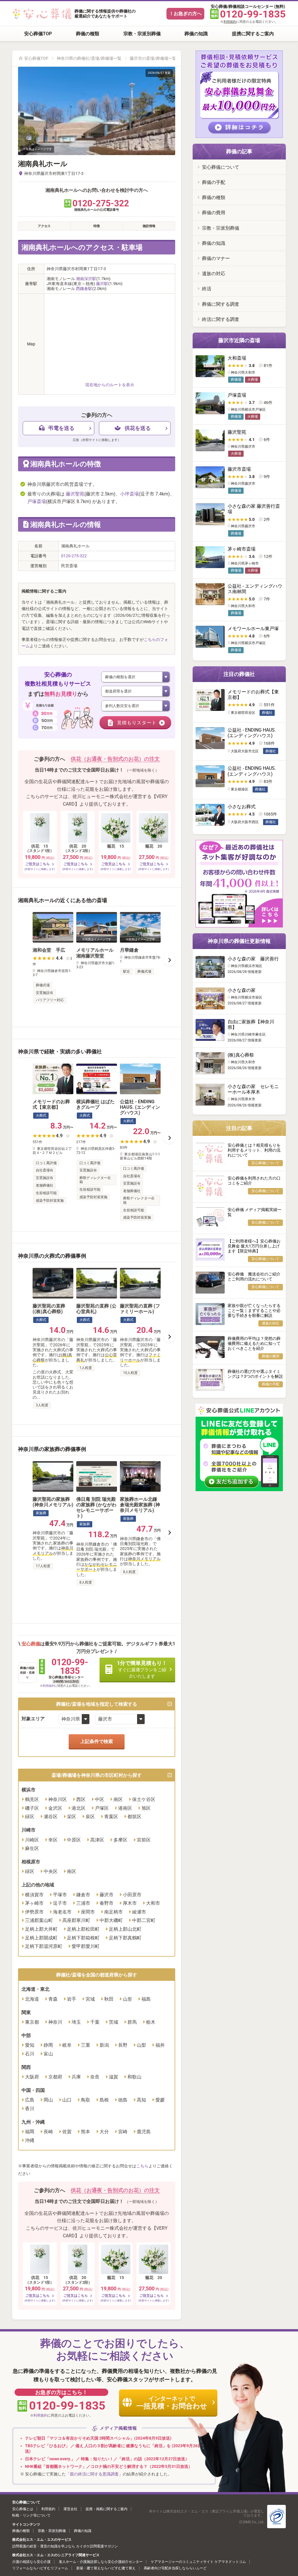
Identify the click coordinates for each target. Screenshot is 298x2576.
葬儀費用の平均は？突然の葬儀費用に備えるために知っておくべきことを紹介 (254, 1343)
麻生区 (32, 1848)
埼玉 (76, 2022)
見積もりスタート (137, 723)
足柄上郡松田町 (83, 1929)
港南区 (125, 1808)
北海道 (32, 1999)
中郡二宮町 (144, 1920)
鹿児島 (144, 2132)
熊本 (86, 2132)
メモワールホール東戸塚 (253, 629)
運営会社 (70, 2509)
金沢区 (55, 1808)
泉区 (90, 1817)
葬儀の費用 (214, 213)
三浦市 (83, 1903)
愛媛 (160, 2100)
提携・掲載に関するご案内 (107, 2509)
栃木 (151, 2022)
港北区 (79, 1808)
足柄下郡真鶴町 (125, 1938)
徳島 (123, 2100)
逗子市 (60, 1903)
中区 (100, 1799)
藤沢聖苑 (75, 494)
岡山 (48, 2100)
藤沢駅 (102, 284)
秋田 (109, 1999)
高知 (141, 2100)
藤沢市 (107, 1895)
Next (169, 960)
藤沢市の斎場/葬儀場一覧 (153, 58)
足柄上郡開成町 (41, 1938)
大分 (104, 2132)
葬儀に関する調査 (221, 304)
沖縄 (30, 2140)
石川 (30, 2054)
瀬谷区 (51, 1817)
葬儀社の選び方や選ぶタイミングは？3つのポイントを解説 (255, 1374)
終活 (207, 289)
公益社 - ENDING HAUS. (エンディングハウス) (252, 733)
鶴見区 (32, 1799)
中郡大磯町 (111, 1920)
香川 (30, 2109)
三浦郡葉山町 (39, 1920)
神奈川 (55, 2022)
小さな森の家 (242, 990)
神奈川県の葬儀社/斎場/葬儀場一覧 (89, 58)
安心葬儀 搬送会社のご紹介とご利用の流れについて (254, 1276)
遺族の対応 (214, 274)
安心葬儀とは (23, 2509)
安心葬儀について (221, 167)
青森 (53, 1999)
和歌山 (134, 2077)
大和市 (153, 1903)
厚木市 (130, 1903)
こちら (142, 2166)
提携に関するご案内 (253, 34)
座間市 (88, 1912)
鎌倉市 (83, 1895)
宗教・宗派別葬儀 (142, 34)
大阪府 (32, 2077)
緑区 (30, 1817)
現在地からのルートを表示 (110, 385)
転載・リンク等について (31, 2515)
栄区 (72, 1817)
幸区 (53, 1840)
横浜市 (29, 1790)
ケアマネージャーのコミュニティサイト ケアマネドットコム (198, 2562)
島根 (104, 2100)
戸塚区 (102, 1808)
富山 (48, 2054)
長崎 (48, 2132)
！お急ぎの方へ (185, 14)
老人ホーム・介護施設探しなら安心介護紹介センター (101, 2562)
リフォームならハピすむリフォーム (40, 2568)
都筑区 (134, 1817)
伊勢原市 (34, 1912)
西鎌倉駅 (84, 289)
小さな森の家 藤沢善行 (253, 959)
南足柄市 (113, 1912)
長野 (123, 2045)
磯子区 (32, 1808)
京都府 (55, 2077)
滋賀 (113, 2077)
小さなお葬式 (242, 807)
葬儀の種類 (88, 34)
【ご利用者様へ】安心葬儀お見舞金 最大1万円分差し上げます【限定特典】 (254, 1246)
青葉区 (111, 1817)
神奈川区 (58, 1799)
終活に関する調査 (221, 319)
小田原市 (132, 1895)
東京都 (32, 2022)
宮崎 (123, 2132)
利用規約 (230, 22)
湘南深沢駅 (86, 279)
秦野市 (107, 1903)
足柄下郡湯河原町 (44, 1946)
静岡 (48, 2045)
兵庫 (76, 2077)
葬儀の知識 (196, 34)
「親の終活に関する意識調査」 (94, 2474)
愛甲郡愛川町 (86, 1946)
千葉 (95, 2022)
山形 (127, 1999)
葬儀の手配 (214, 182)
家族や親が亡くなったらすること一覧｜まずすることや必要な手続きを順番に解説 (254, 1310)
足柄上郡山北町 (125, 1929)
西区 (81, 1799)
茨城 (113, 2022)
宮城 (90, 1999)
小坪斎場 (130, 494)
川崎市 (29, 1830)
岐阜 (67, 2045)
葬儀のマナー (216, 258)
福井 (160, 2045)
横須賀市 (34, 1895)
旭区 (146, 1808)
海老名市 (62, 1912)
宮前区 (144, 1840)
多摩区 (120, 1840)
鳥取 (86, 2100)
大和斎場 (237, 358)
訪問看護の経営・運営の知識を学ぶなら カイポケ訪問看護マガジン (65, 2546)
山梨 (141, 2045)
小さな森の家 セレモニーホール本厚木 (253, 1089)
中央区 (51, 1871)
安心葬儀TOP (38, 34)
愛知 (30, 2045)
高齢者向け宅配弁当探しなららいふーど (175, 2568)
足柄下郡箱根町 (83, 1938)
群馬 (132, 2022)
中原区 (74, 1840)
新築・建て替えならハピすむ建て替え (106, 2568)
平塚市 (60, 1895)
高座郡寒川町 (76, 1920)
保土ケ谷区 (144, 1799)
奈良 (95, 2077)
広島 (30, 2100)
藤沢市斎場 (239, 469)
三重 (86, 2045)
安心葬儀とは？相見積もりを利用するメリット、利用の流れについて (254, 1150)
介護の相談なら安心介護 (31, 2562)
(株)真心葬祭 (241, 1055)
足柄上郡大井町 (41, 1929)
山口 (67, 2100)
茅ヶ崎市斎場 (242, 549)
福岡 (30, 2132)
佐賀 (67, 2132)
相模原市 (31, 1862)
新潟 (104, 2045)
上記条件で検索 (97, 1741)
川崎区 (32, 1840)
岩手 (72, 1999)
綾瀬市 (139, 1912)
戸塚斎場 (37, 501)
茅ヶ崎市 (34, 1903)
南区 (118, 1799)
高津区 (97, 1840)
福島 (146, 1999)
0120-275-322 (74, 556)
